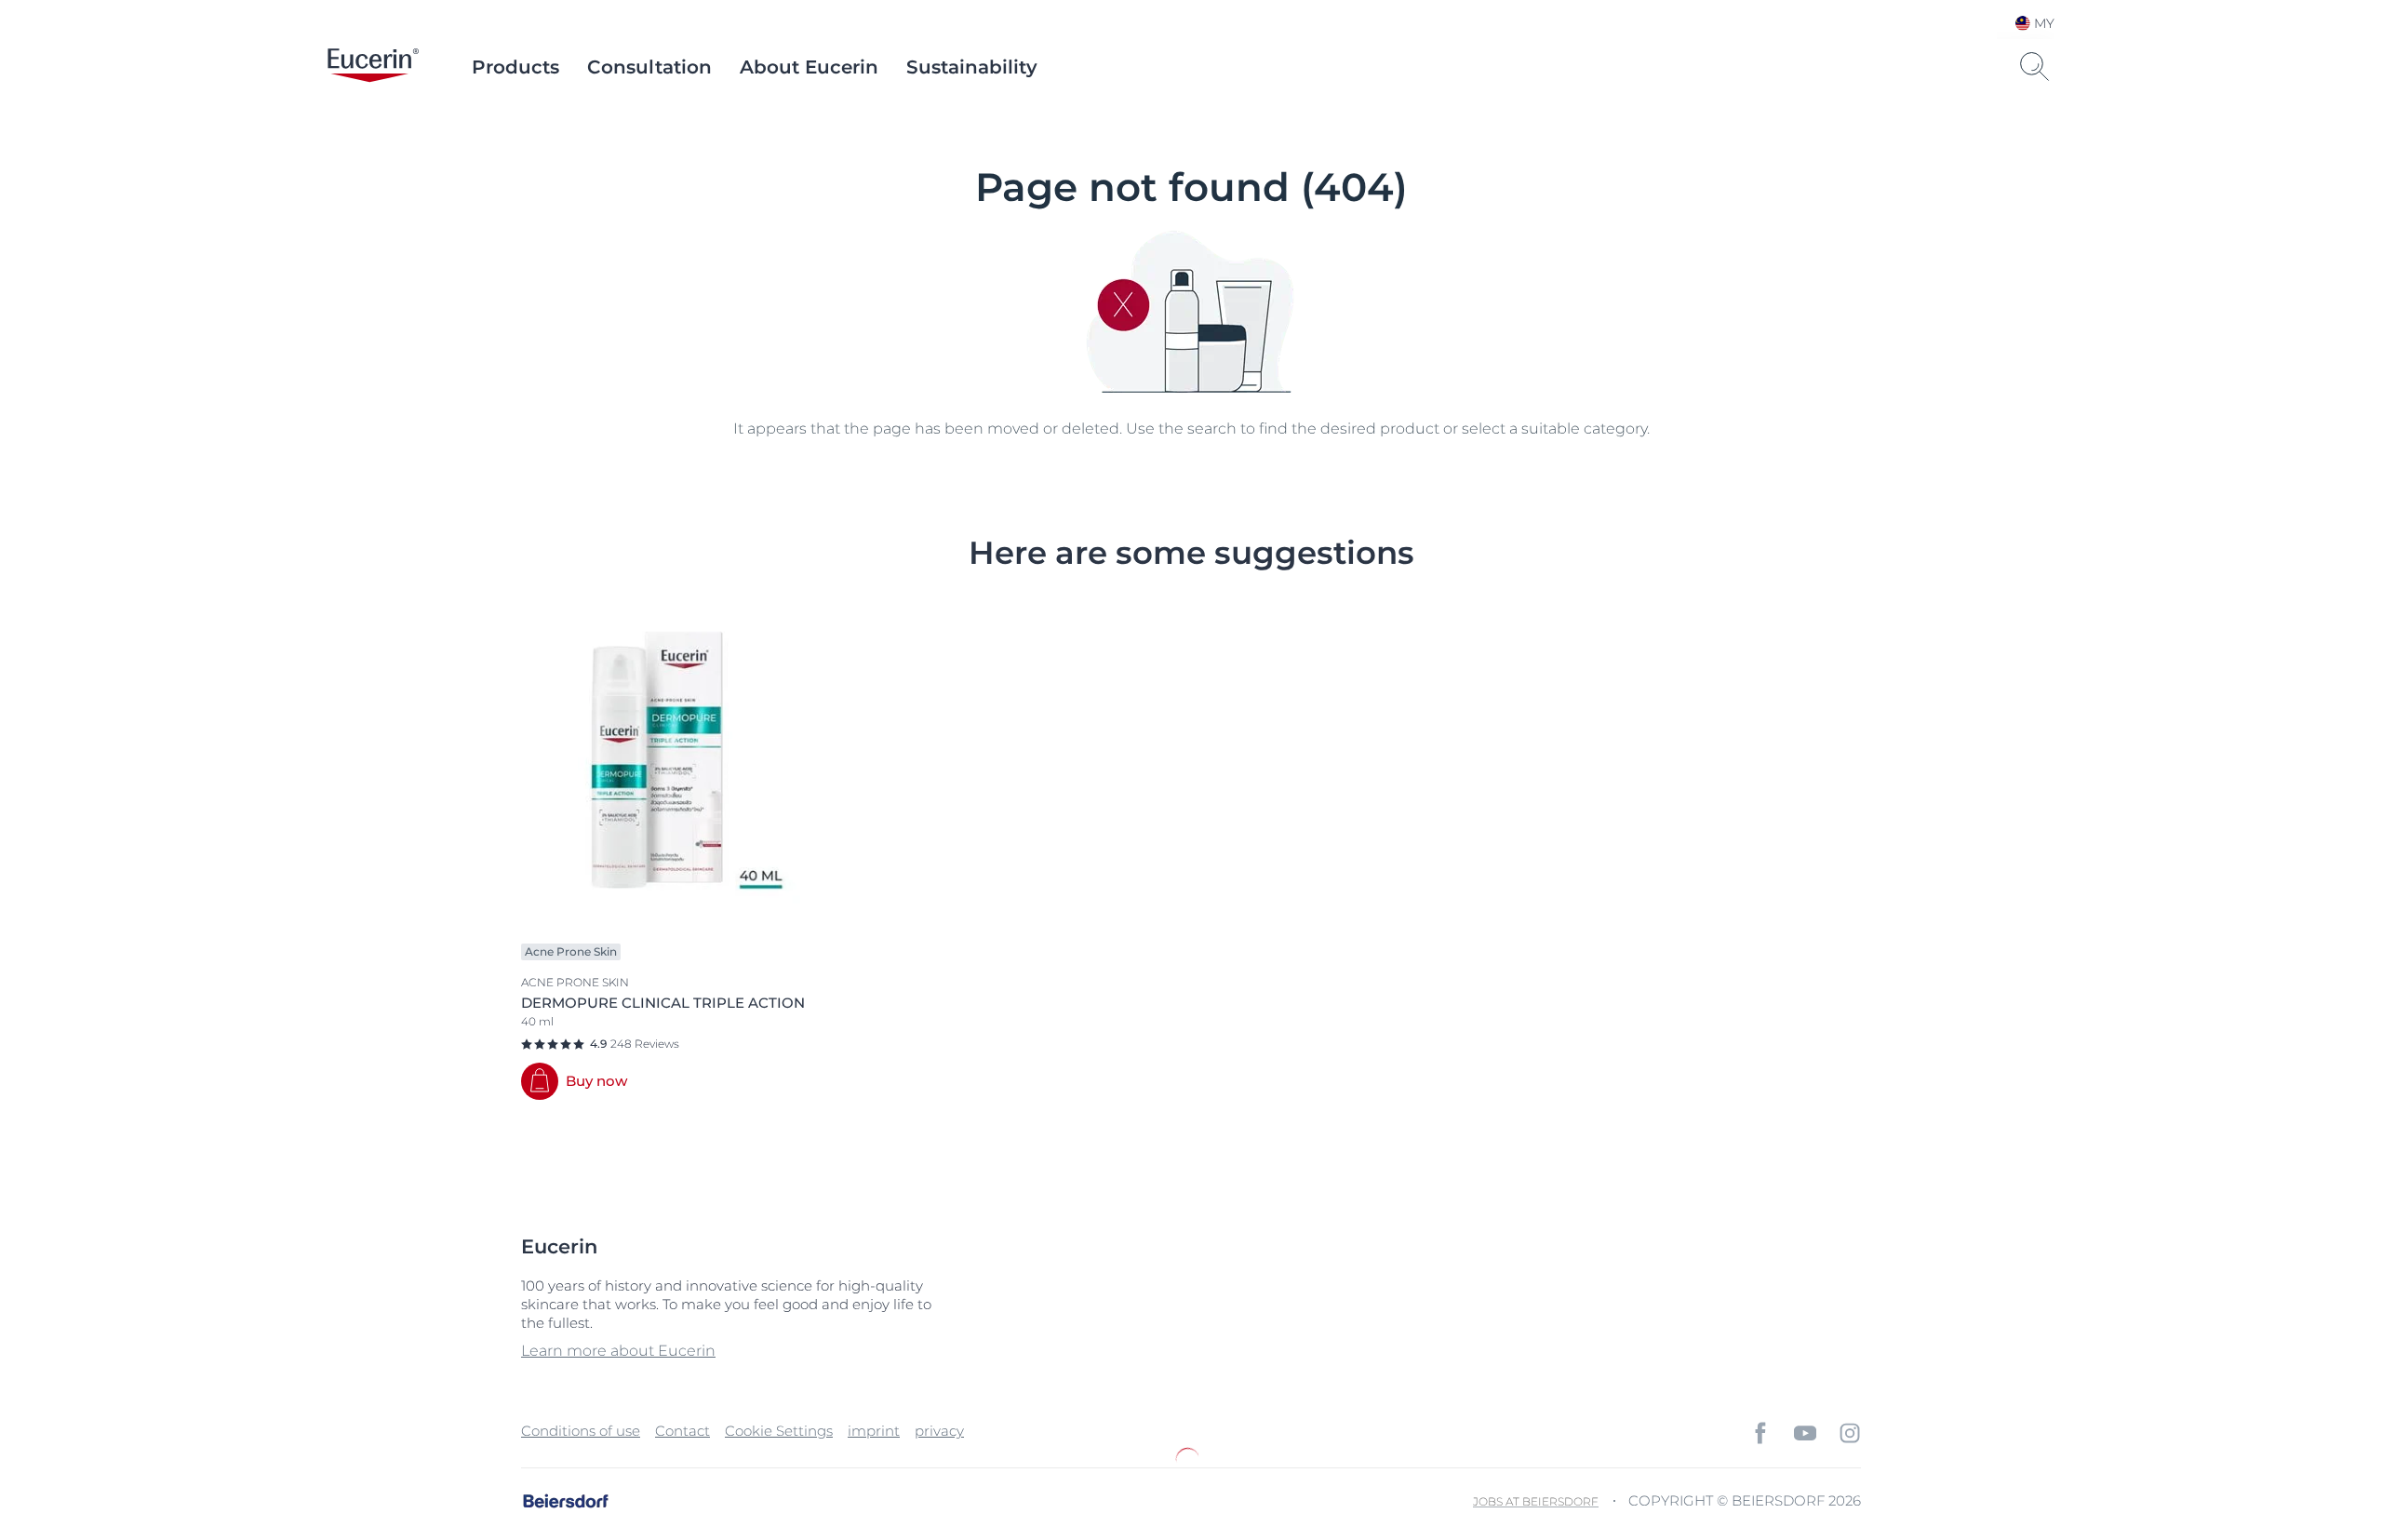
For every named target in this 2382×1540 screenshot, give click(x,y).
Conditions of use (581, 1431)
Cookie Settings (779, 1431)
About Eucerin (809, 67)
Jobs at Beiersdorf (1536, 1501)
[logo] (373, 67)
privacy (939, 1431)
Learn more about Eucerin (618, 1351)
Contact (682, 1431)
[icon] (1760, 1433)
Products (515, 67)
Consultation (649, 67)
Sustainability (972, 67)
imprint (874, 1431)
